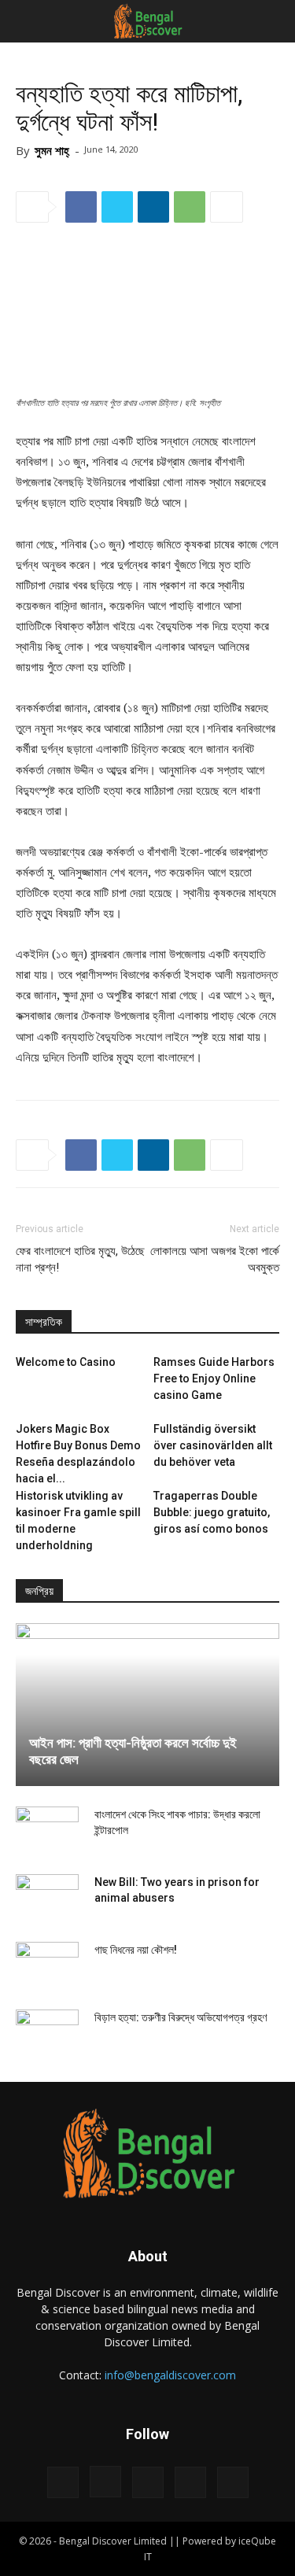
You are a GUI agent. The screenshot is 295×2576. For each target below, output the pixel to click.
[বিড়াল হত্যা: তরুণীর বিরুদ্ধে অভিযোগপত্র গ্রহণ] (47, 2033)
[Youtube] (233, 2482)
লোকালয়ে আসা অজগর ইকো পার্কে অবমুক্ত (215, 1259)
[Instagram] (105, 2482)
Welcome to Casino (66, 1362)
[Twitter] (190, 2482)
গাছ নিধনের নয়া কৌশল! (136, 1950)
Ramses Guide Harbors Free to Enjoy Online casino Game (214, 1378)
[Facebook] (63, 2482)
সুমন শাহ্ (52, 150)
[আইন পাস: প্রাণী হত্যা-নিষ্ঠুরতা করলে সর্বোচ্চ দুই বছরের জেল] (147, 1705)
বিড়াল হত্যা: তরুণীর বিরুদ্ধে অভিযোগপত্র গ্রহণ (181, 2017)
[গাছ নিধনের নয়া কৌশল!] (47, 1965)
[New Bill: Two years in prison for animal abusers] (47, 1898)
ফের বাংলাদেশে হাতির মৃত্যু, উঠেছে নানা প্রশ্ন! (80, 1259)
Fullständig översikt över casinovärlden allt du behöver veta (213, 1445)
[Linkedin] (148, 2482)
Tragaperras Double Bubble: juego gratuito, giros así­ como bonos (212, 1512)
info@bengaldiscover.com (170, 2375)
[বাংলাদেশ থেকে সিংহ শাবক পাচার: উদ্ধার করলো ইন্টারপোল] (47, 1830)
